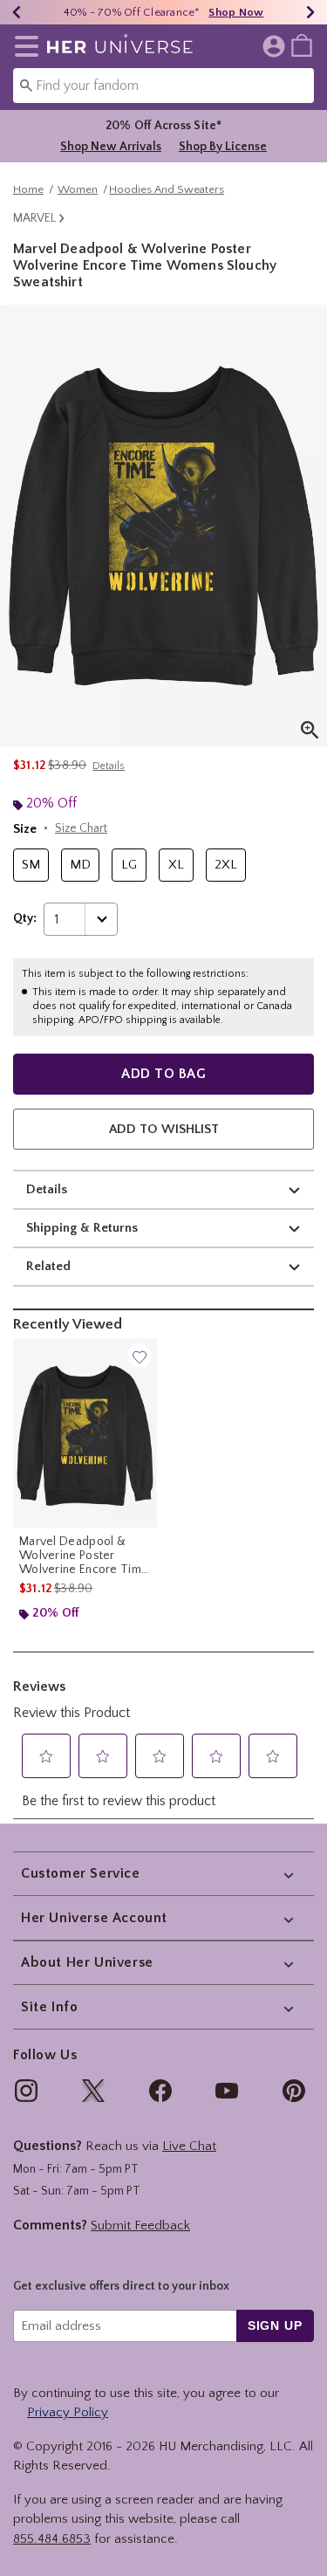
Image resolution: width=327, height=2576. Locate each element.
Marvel (34, 218)
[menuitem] (302, 45)
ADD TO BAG (163, 1074)
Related (48, 1266)
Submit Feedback (140, 2226)
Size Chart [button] (81, 828)
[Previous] (17, 12)
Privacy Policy (68, 2412)
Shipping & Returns (82, 1228)
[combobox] (163, 86)
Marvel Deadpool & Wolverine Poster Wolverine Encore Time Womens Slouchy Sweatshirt (84, 1556)
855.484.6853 (52, 2539)
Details (47, 1189)
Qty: (25, 918)
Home (28, 189)
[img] (26, 2091)
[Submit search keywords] (26, 85)
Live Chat (189, 2146)
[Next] (310, 12)
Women (78, 189)
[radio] (31, 866)
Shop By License (223, 147)
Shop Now (236, 12)
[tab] (163, 526)
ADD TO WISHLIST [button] (164, 1129)
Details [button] (109, 766)
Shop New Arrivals (111, 147)
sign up (275, 2325)
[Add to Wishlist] (140, 1356)
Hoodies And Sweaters (167, 189)
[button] (23, 46)
